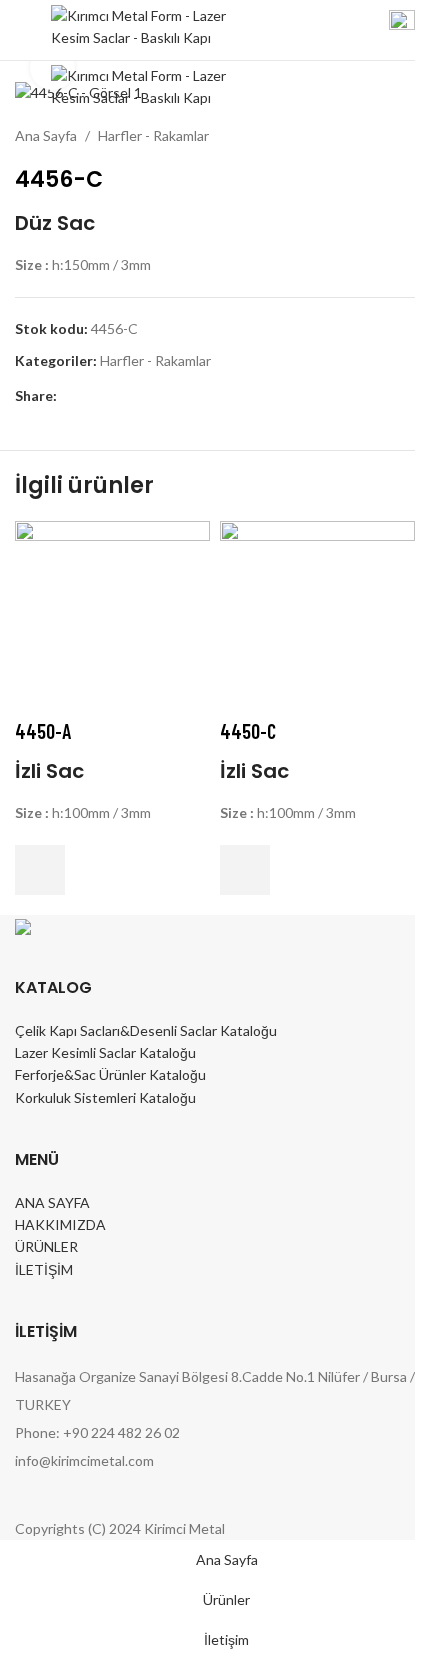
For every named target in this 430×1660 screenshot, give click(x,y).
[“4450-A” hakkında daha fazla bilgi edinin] (40, 870)
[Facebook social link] (69, 396)
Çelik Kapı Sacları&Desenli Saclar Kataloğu (146, 1030)
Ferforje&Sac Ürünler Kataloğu (110, 1074)
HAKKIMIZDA (60, 1224)
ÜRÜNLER (46, 1246)
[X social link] (93, 396)
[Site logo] (140, 28)
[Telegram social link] (165, 396)
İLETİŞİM (44, 1269)
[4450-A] (112, 616)
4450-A (43, 731)
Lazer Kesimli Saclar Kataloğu (105, 1052)
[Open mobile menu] (23, 30)
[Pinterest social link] (117, 396)
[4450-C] (317, 616)
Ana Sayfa (46, 135)
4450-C (248, 731)
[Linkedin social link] (141, 396)
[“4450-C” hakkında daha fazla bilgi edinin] (245, 870)
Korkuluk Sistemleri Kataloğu (105, 1097)
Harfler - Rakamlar (153, 135)
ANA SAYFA (52, 1202)
